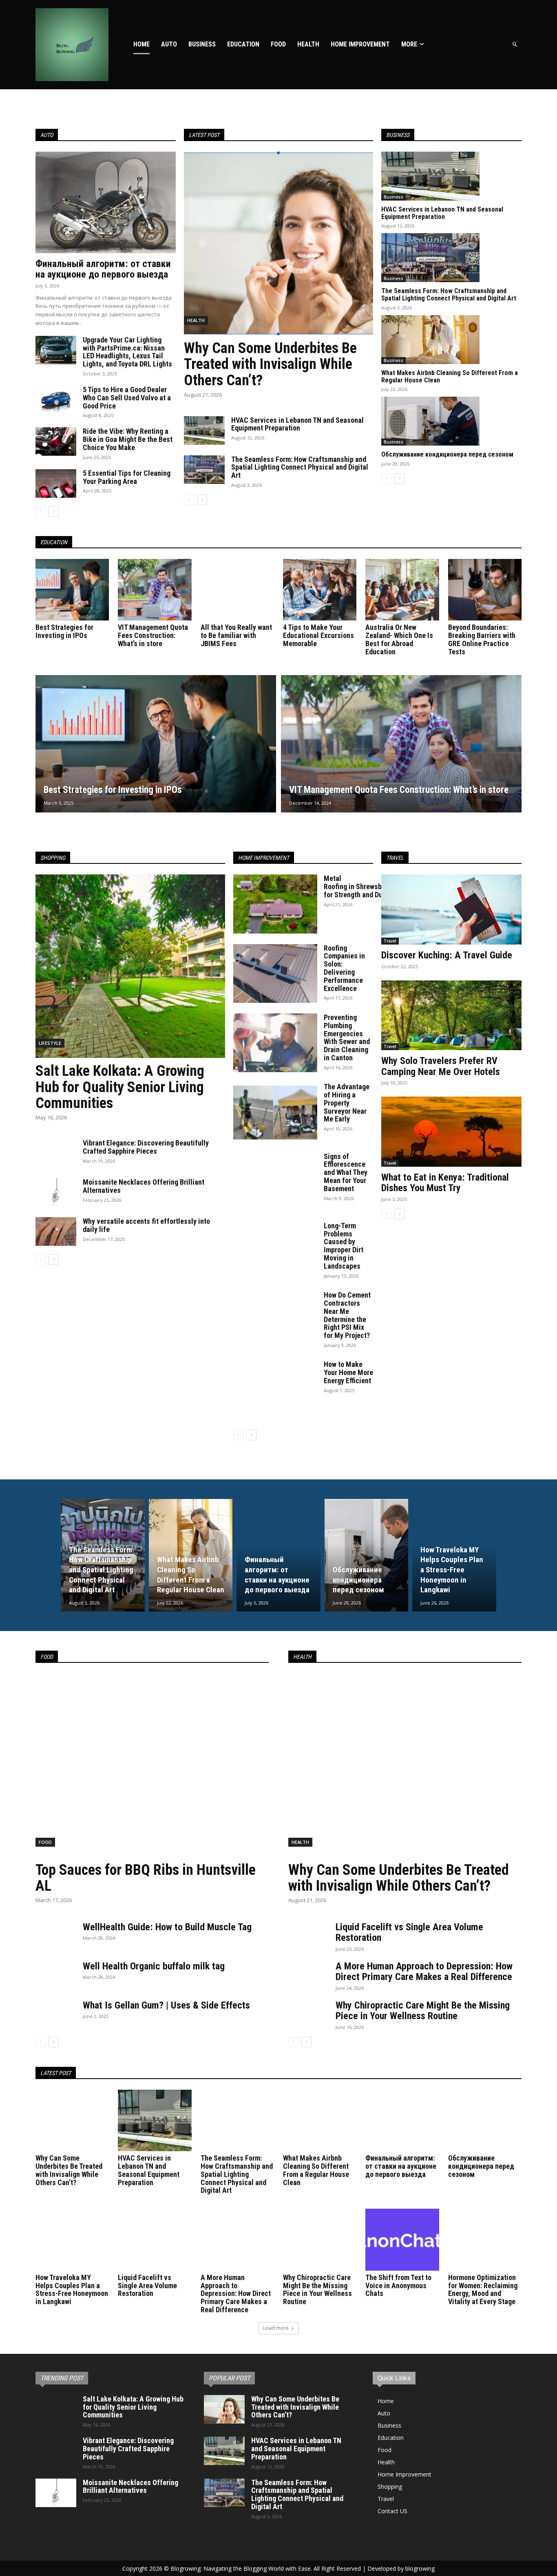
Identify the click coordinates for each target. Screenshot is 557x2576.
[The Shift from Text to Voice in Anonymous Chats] (402, 2239)
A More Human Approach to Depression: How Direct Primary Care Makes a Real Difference (424, 1971)
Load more (276, 2328)
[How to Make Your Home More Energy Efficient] (275, 1390)
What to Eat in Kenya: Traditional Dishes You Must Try (445, 1183)
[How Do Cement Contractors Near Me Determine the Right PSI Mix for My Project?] (275, 1320)
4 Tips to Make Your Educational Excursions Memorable (318, 635)
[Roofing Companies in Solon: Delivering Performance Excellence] (275, 973)
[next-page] (54, 511)
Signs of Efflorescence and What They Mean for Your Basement (346, 1172)
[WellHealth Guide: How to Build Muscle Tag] (56, 1936)
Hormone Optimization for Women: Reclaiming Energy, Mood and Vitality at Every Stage (483, 2289)
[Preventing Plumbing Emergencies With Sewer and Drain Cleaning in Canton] (275, 1043)
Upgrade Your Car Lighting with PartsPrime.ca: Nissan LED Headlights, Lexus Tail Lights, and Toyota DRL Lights (127, 352)
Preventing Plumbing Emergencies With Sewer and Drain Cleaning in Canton (347, 1037)
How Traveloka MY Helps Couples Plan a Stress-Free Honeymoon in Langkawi (72, 2289)
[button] (515, 45)
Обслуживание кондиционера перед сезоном (447, 454)
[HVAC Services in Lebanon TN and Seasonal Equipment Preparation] (204, 430)
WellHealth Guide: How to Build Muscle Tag (167, 1927)
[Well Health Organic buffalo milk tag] (56, 1975)
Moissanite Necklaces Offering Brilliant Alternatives (144, 1186)
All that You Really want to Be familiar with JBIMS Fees (236, 635)
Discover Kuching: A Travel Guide (447, 955)
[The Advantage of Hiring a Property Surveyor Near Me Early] (275, 1112)
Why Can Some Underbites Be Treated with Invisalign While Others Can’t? (270, 364)
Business (393, 197)
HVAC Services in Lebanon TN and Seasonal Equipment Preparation (297, 424)
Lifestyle (50, 1043)
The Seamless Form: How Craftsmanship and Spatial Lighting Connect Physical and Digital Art (300, 467)
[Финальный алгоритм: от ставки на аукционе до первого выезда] (106, 202)
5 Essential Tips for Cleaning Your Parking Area (127, 477)
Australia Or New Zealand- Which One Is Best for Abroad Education (399, 639)
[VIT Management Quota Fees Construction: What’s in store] (155, 590)
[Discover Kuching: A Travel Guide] (451, 909)
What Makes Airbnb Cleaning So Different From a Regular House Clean (450, 376)
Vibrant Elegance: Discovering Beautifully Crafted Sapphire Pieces (146, 1147)
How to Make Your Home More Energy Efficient (348, 1372)
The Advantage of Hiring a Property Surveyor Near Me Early (347, 1103)
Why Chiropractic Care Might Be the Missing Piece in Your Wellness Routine (423, 2011)
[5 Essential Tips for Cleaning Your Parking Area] (56, 483)
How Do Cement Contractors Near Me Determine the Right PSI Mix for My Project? (347, 1315)
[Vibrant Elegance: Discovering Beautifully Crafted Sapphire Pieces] (56, 1153)
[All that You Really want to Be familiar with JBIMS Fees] (237, 590)
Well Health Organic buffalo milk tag (154, 1966)
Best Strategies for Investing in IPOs (64, 631)
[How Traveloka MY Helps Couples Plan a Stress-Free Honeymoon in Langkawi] (454, 1555)
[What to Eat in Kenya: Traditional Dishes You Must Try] (451, 1132)
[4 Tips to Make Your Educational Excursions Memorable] (320, 590)
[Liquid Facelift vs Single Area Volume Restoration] (309, 1936)
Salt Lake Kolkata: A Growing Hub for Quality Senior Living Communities (120, 1087)
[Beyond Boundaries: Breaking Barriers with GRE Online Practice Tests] (485, 590)
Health (196, 320)
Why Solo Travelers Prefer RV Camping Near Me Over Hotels (441, 1066)
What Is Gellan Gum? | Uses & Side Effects (166, 2005)
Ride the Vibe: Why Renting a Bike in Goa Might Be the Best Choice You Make (128, 439)
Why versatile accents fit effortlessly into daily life (146, 1225)
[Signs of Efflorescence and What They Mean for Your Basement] (275, 1182)
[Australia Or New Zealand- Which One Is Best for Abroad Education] (402, 590)
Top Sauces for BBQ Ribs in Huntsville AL (146, 1878)
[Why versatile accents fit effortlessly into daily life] (56, 1232)
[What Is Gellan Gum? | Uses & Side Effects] (56, 2014)
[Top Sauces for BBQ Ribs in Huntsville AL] (152, 1765)
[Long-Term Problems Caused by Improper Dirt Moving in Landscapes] (275, 1251)
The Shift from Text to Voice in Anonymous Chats (398, 2286)
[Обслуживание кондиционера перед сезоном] (430, 421)
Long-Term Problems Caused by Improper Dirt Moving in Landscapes (344, 1246)
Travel (390, 941)
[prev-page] (41, 511)
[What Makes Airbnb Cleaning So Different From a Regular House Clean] (430, 340)
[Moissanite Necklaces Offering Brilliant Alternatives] (56, 1192)
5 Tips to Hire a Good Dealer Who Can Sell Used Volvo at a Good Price (127, 398)
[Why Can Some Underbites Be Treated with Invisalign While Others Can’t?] (279, 243)
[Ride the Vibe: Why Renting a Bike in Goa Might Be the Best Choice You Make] (56, 441)
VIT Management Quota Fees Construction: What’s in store (153, 635)
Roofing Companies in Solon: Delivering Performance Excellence (344, 968)
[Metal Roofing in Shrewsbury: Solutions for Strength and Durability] (275, 904)
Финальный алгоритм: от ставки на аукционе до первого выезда (103, 269)
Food (45, 1842)
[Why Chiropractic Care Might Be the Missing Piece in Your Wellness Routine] (309, 2014)
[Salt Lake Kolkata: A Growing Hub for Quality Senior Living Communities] (130, 966)
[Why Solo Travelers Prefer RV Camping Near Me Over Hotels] (451, 1015)
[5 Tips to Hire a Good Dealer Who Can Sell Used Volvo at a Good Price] (56, 400)
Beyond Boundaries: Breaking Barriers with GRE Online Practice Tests (482, 639)
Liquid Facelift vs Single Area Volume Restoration (409, 1932)
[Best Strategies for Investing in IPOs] (72, 590)
